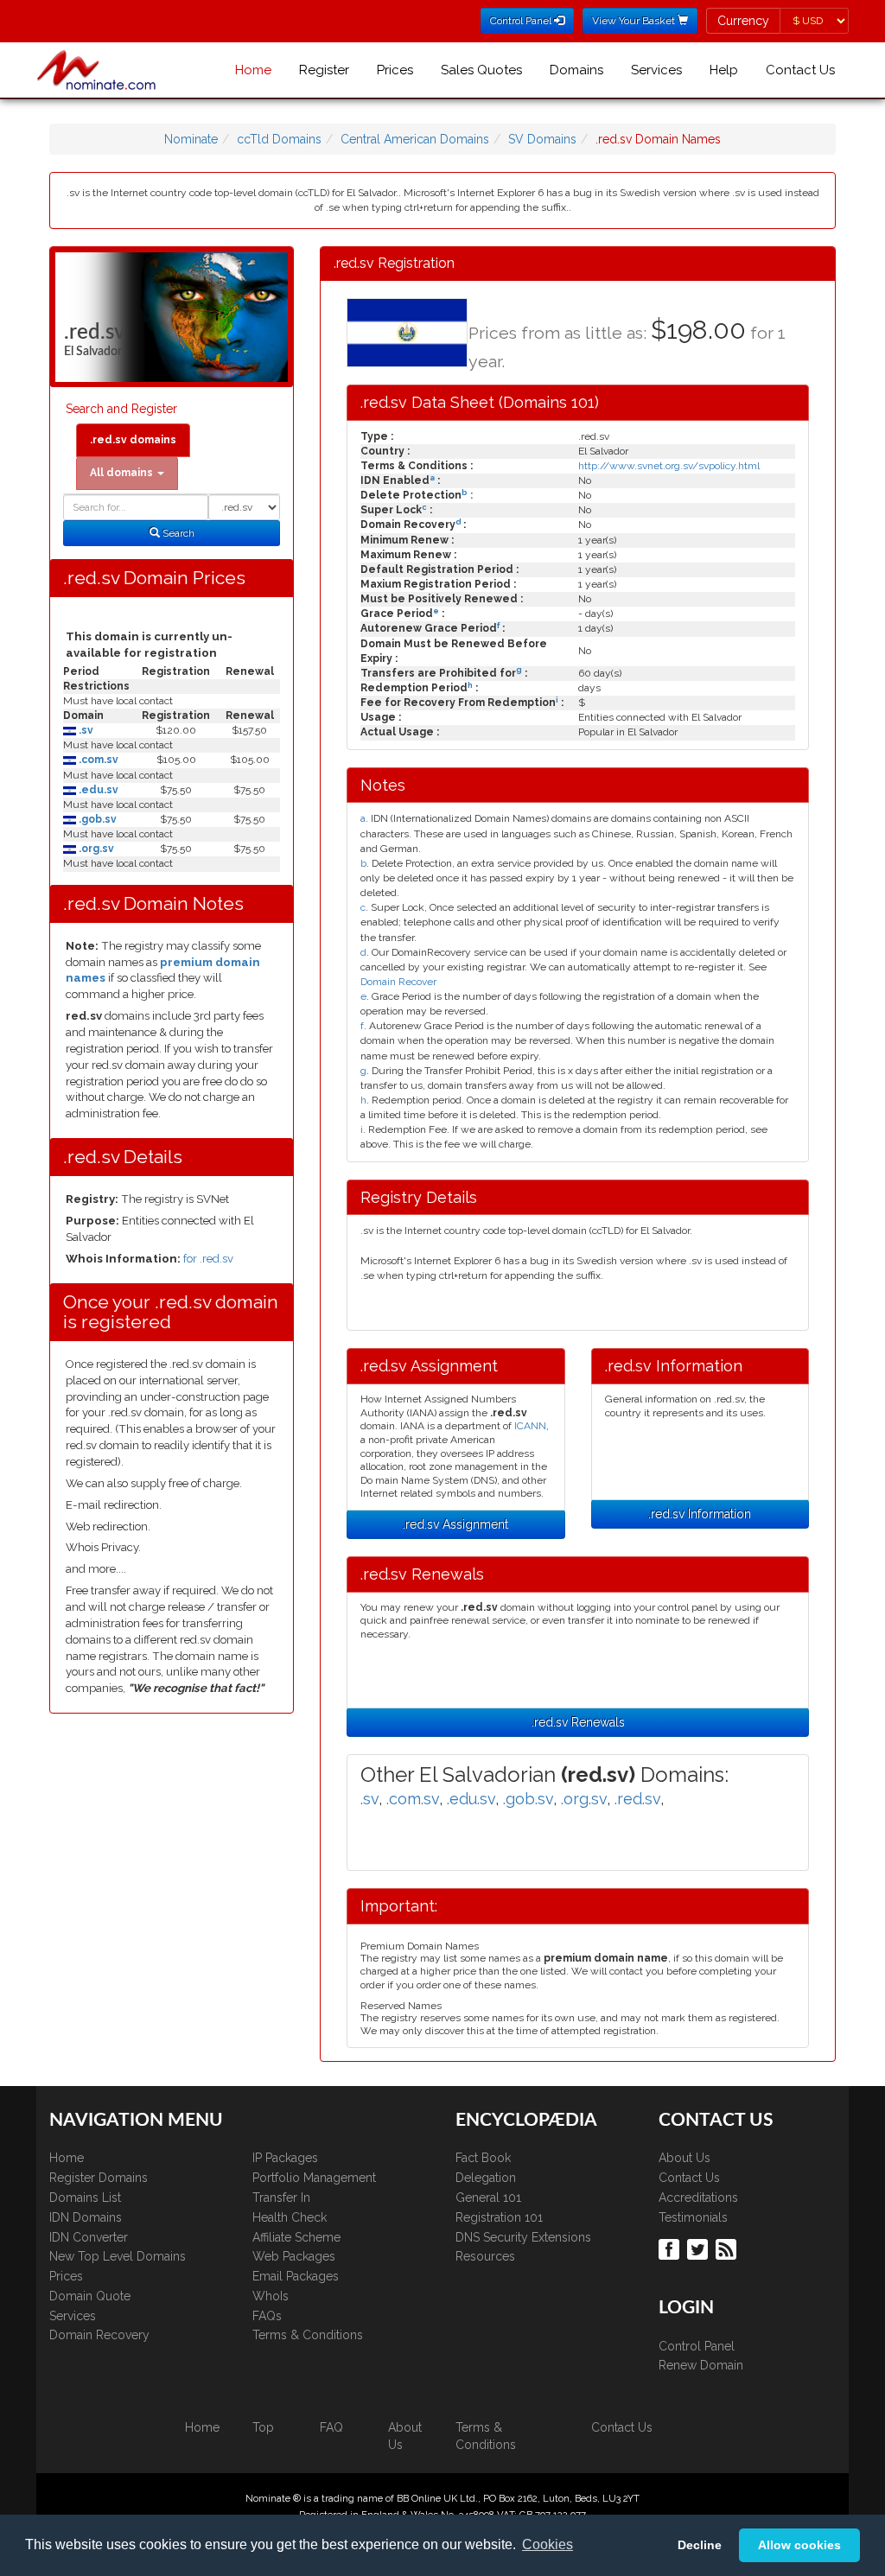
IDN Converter (89, 2237)
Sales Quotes (481, 70)
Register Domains (99, 2178)
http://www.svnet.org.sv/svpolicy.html (669, 466)
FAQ (331, 2427)
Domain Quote (90, 2296)
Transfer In (281, 2198)
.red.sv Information (700, 1514)
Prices (395, 70)
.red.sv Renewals (578, 1722)
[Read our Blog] (728, 2248)
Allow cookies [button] (799, 2545)
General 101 (488, 2198)
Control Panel (697, 2346)
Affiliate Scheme (296, 2237)
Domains (576, 70)
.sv (85, 730)
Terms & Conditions (308, 2335)
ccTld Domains (279, 139)
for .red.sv (208, 1259)
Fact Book (483, 2158)
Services (656, 70)
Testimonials (693, 2217)
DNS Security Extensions (523, 2237)
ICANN (530, 1426)
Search (177, 533)
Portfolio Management (314, 2178)
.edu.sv (97, 790)
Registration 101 (499, 2217)
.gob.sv (96, 819)
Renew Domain (701, 2365)
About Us (684, 2158)
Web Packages (294, 2256)
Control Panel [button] (522, 21)
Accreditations (698, 2198)
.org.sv (95, 849)
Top (263, 2427)
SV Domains (542, 139)
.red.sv (637, 1799)
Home (253, 70)
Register (324, 70)
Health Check (290, 2217)
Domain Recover (398, 982)
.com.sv (97, 760)
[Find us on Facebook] (671, 2248)
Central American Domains (415, 139)
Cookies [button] (548, 2544)
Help (724, 70)
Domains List (85, 2198)
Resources (485, 2256)
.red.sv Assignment (455, 1524)
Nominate (191, 139)
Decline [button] (700, 2545)
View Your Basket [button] (635, 21)
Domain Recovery (99, 2335)
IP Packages (285, 2158)
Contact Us (800, 70)
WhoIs (271, 2296)
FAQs (267, 2316)
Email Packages (296, 2276)
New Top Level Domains (118, 2256)
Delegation (486, 2178)
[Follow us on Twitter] (700, 2248)
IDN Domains (86, 2217)
